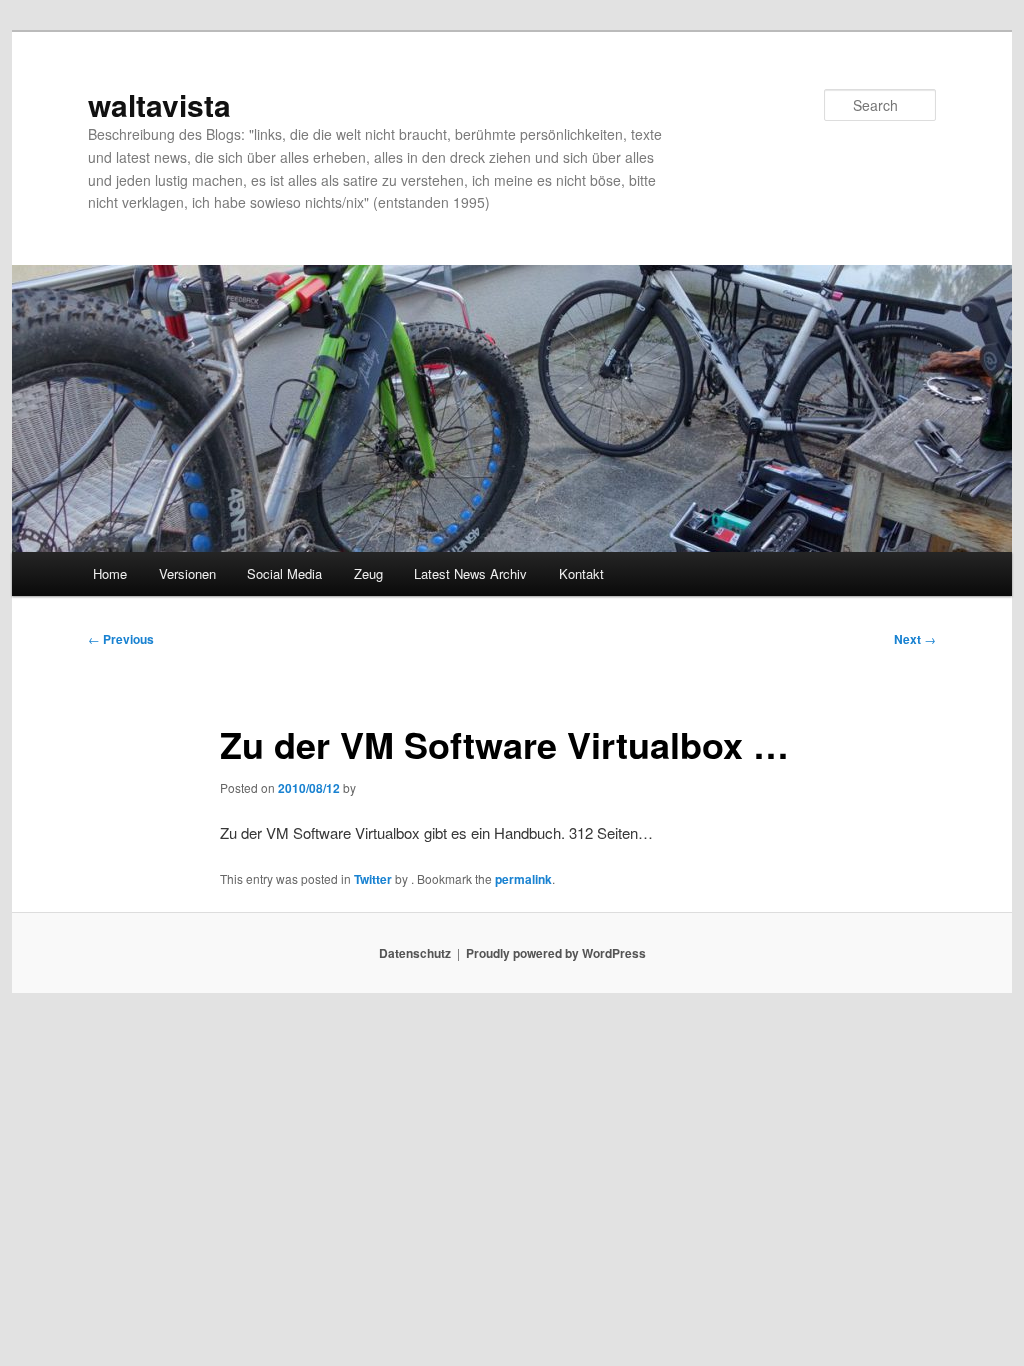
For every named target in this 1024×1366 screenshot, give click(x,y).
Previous (121, 639)
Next (915, 639)
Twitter (373, 879)
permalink (523, 879)
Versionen (187, 573)
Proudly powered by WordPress (556, 953)
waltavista (159, 104)
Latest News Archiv (470, 573)
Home (110, 573)
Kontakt (581, 573)
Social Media (284, 573)
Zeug (368, 573)
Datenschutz (415, 953)
